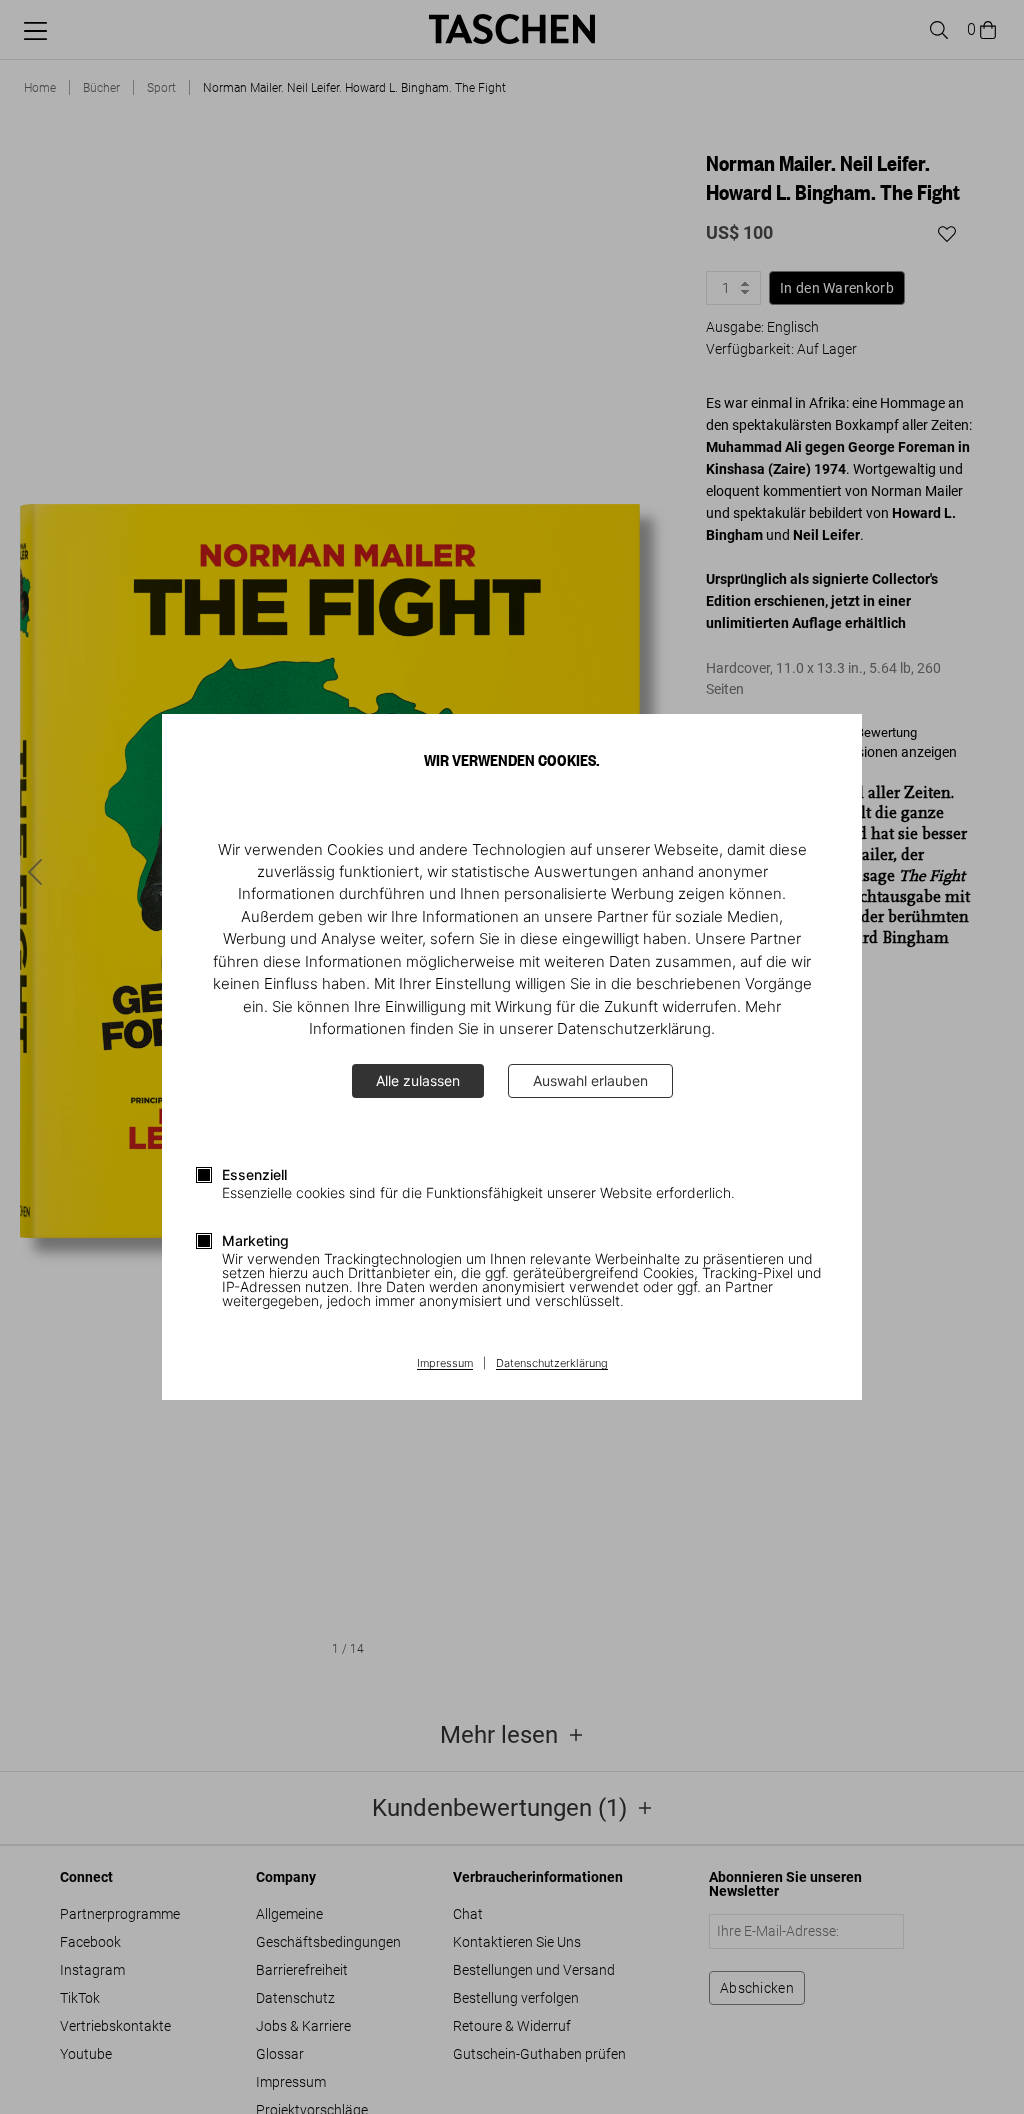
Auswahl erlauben (590, 1080)
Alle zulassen (418, 1080)
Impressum (445, 1364)
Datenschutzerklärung (552, 1364)
